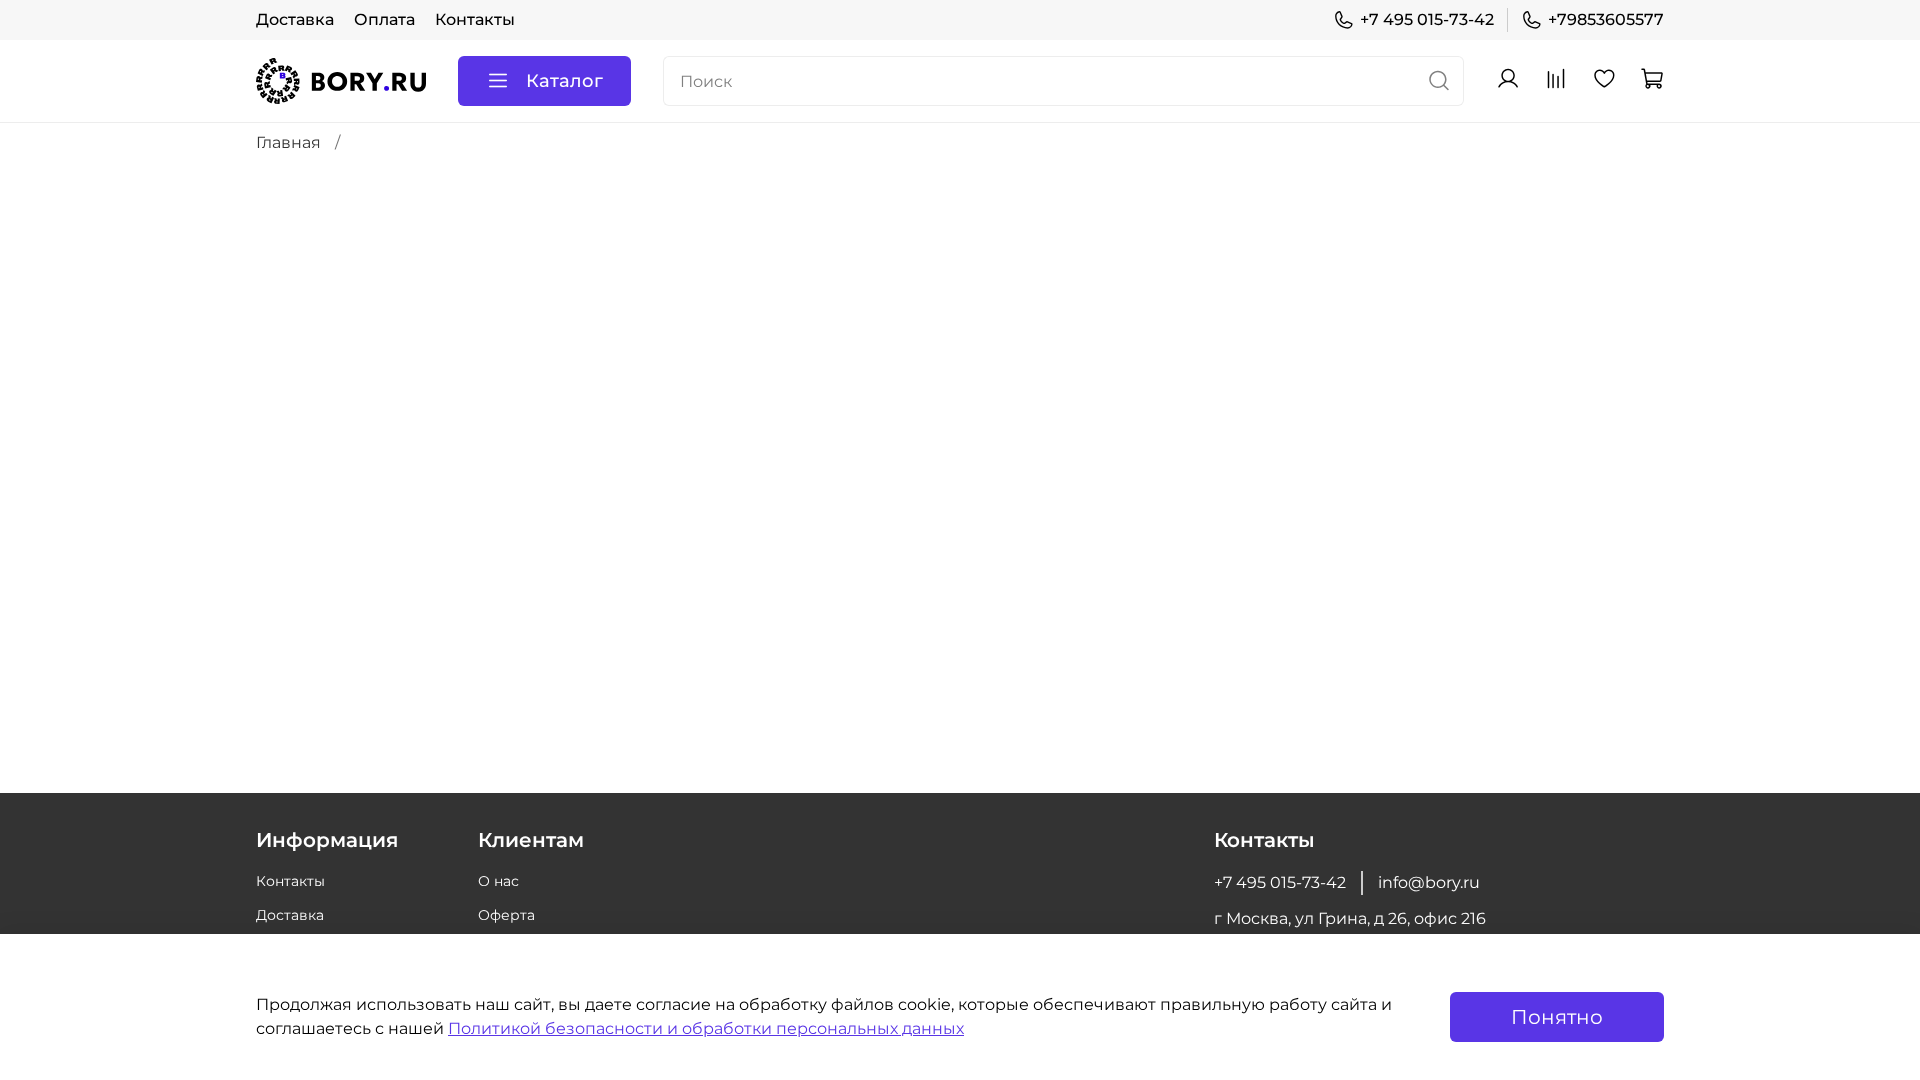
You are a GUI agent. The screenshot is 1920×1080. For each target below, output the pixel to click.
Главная (288, 142)
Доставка (295, 19)
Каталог (564, 81)
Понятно (1557, 1017)
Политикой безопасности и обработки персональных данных (706, 1028)
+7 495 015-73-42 (1427, 19)
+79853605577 (1606, 19)
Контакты (475, 19)
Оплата (384, 19)
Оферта (506, 915)
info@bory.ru (1429, 882)
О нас (498, 881)
